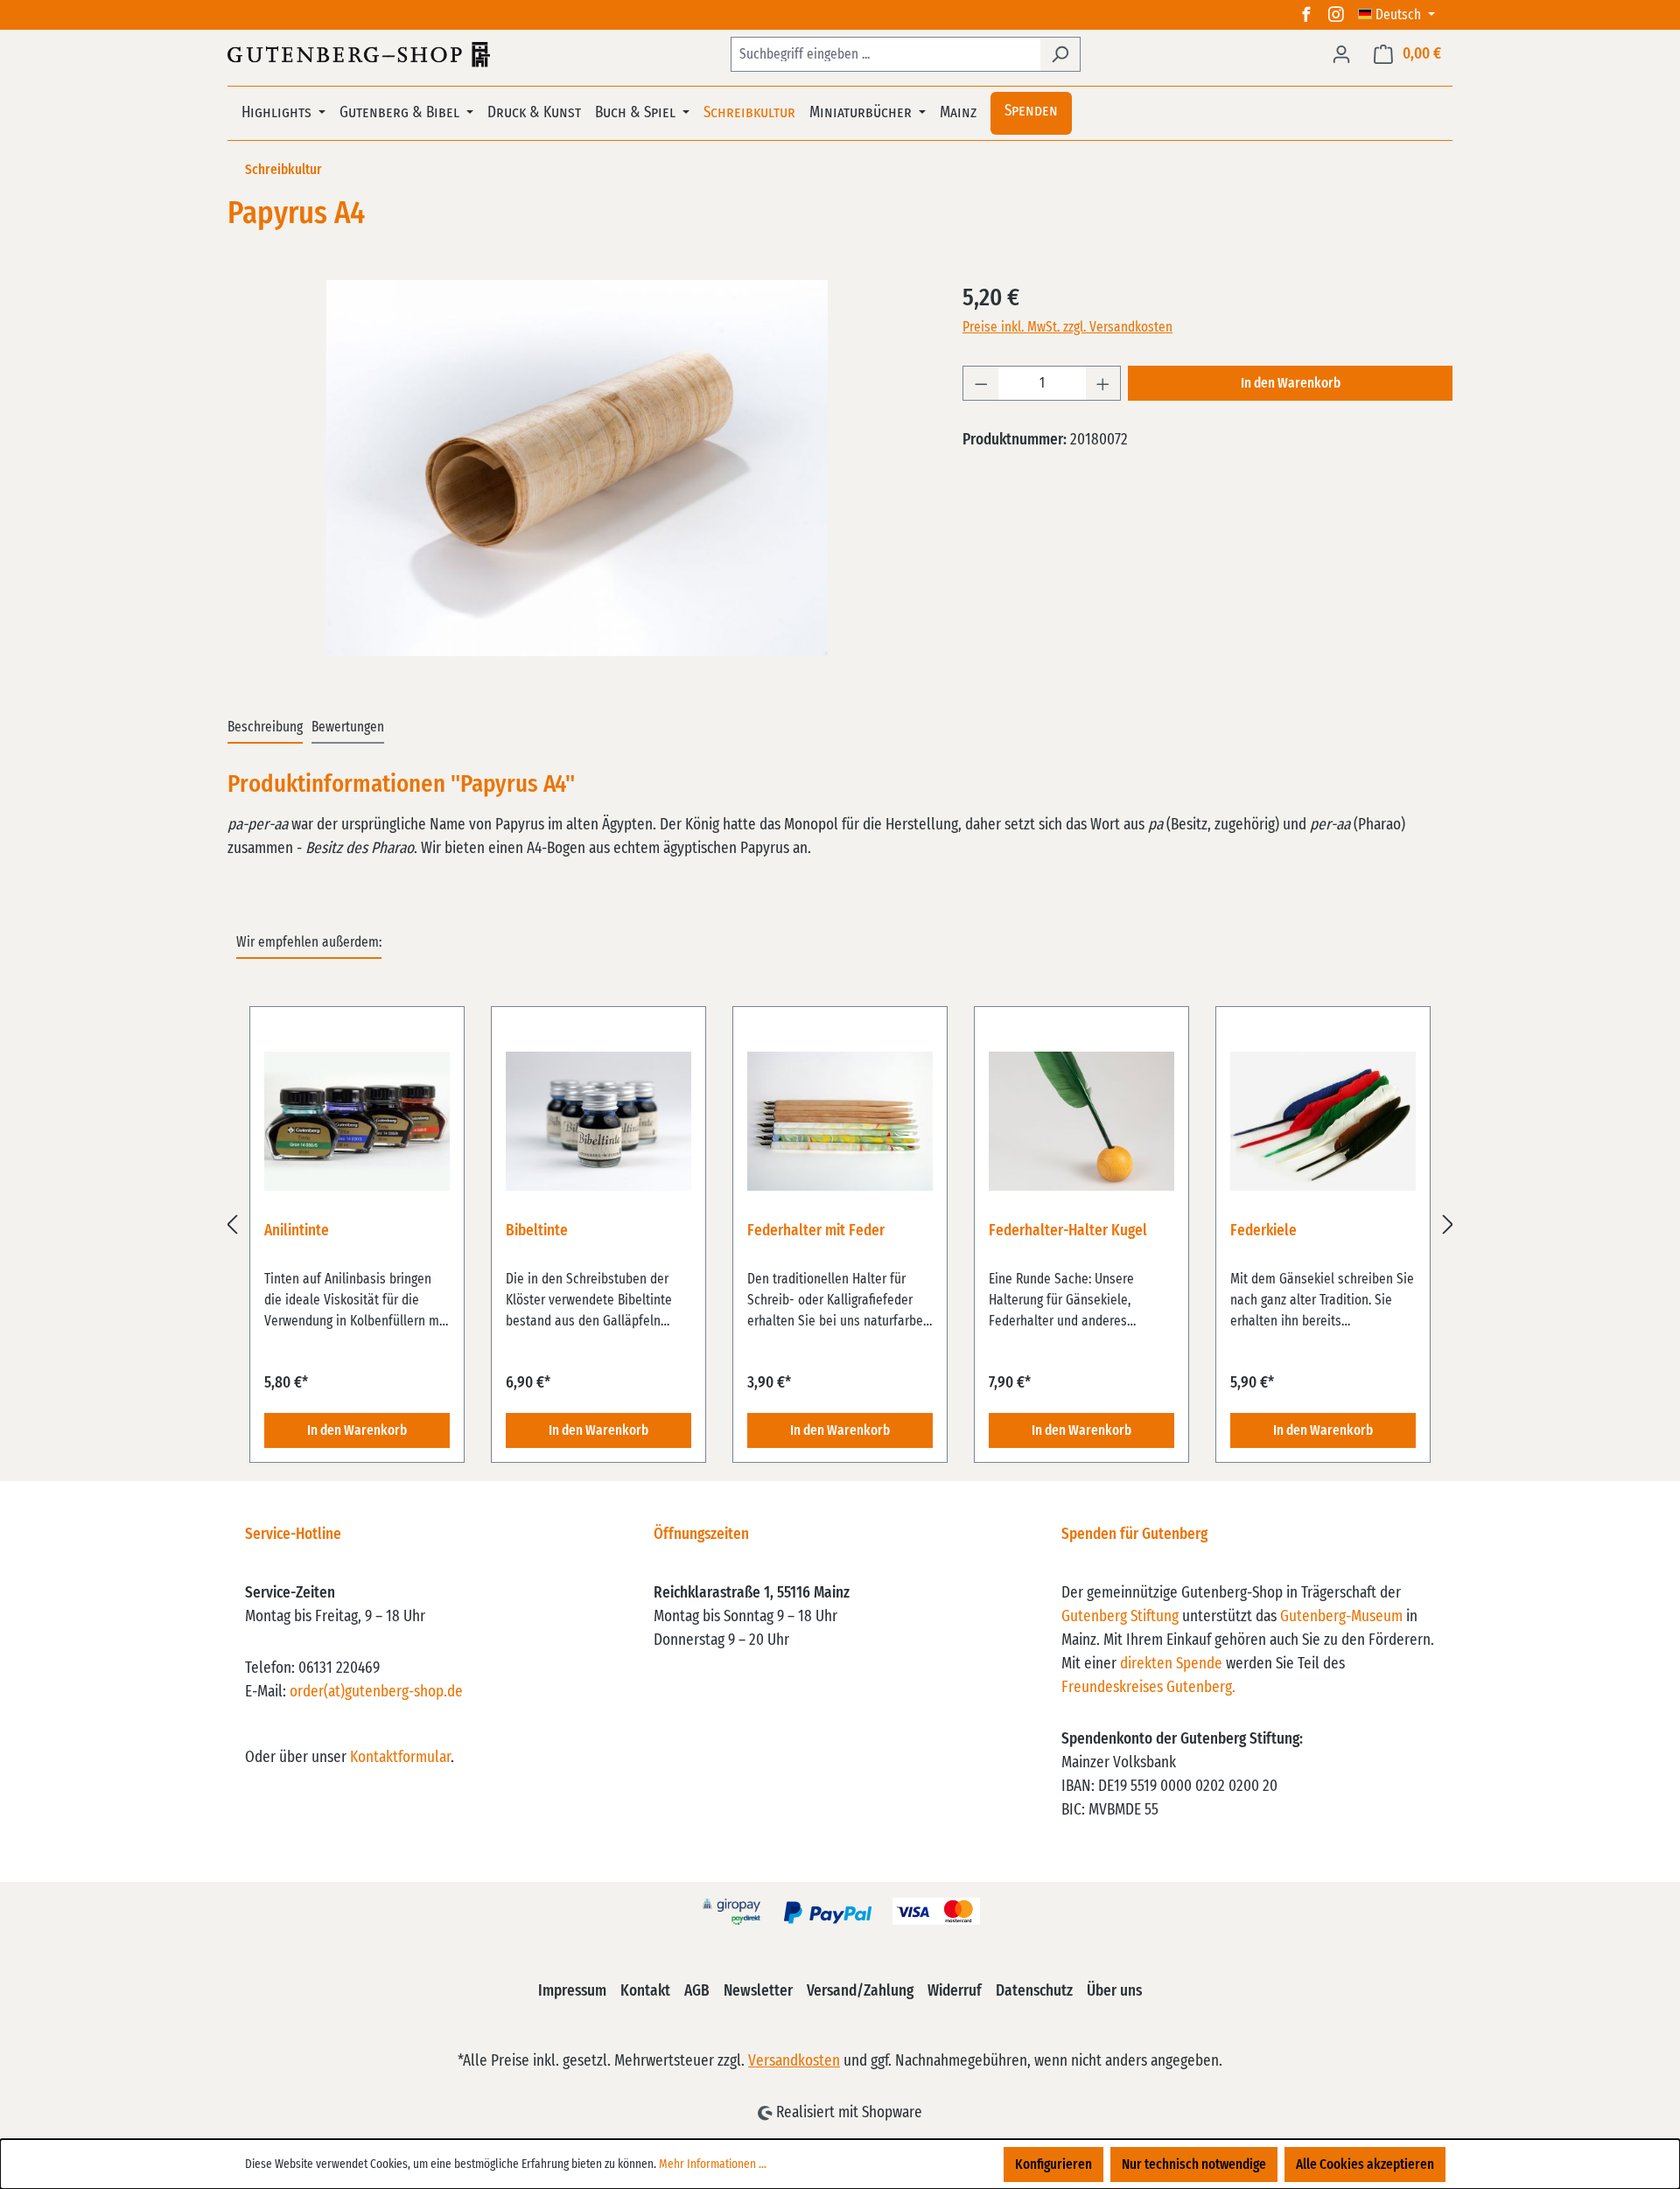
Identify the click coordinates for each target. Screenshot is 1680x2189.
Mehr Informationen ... (713, 2165)
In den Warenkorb (1291, 383)
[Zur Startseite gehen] (359, 54)
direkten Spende (1171, 1664)
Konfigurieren (1053, 2165)
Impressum (572, 1991)
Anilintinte (297, 1231)
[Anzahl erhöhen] (1103, 383)
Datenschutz (1034, 1991)
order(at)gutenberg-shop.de (376, 1692)
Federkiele (1263, 1231)
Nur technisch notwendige (1194, 2165)
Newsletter (758, 1991)
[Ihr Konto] (1341, 54)
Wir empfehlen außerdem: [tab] (309, 942)
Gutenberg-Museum (1341, 1617)
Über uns (1114, 1991)
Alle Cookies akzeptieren (1365, 2165)
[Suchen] (1060, 54)
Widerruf (955, 1991)
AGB (697, 1991)
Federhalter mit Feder (816, 1231)
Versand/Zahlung (860, 1991)
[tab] (265, 728)
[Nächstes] (1448, 1224)
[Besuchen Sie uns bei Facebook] (1306, 15)
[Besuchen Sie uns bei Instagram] (1336, 15)
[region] (577, 468)
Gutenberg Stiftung (1120, 1617)
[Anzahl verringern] (981, 383)
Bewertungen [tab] (348, 727)
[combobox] (885, 54)
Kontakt (645, 1991)
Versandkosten (794, 2061)
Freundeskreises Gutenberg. (1148, 1688)
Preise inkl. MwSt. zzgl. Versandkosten (1067, 327)
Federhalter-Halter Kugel (1068, 1231)
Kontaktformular (400, 1758)
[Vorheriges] (232, 1224)
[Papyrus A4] (577, 468)
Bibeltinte (537, 1231)
